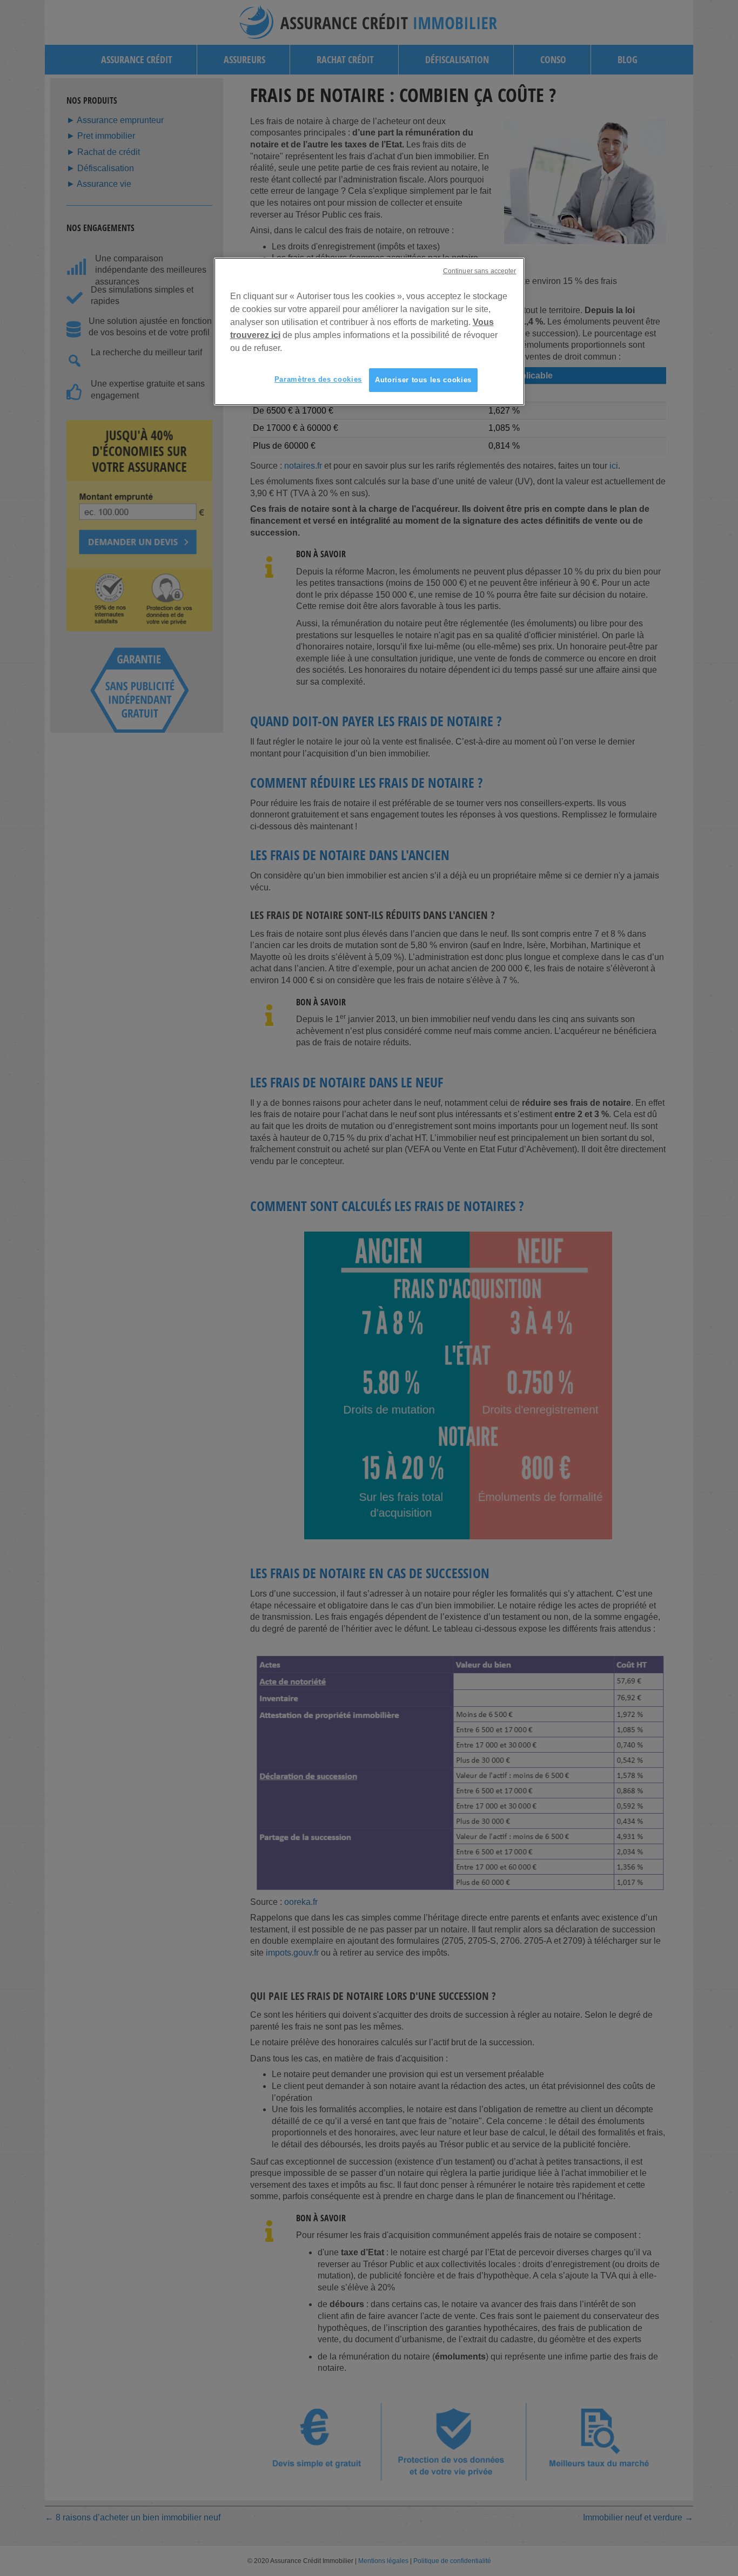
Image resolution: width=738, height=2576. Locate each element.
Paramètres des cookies (318, 379)
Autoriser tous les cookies (423, 380)
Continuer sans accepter (480, 271)
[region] (369, 332)
